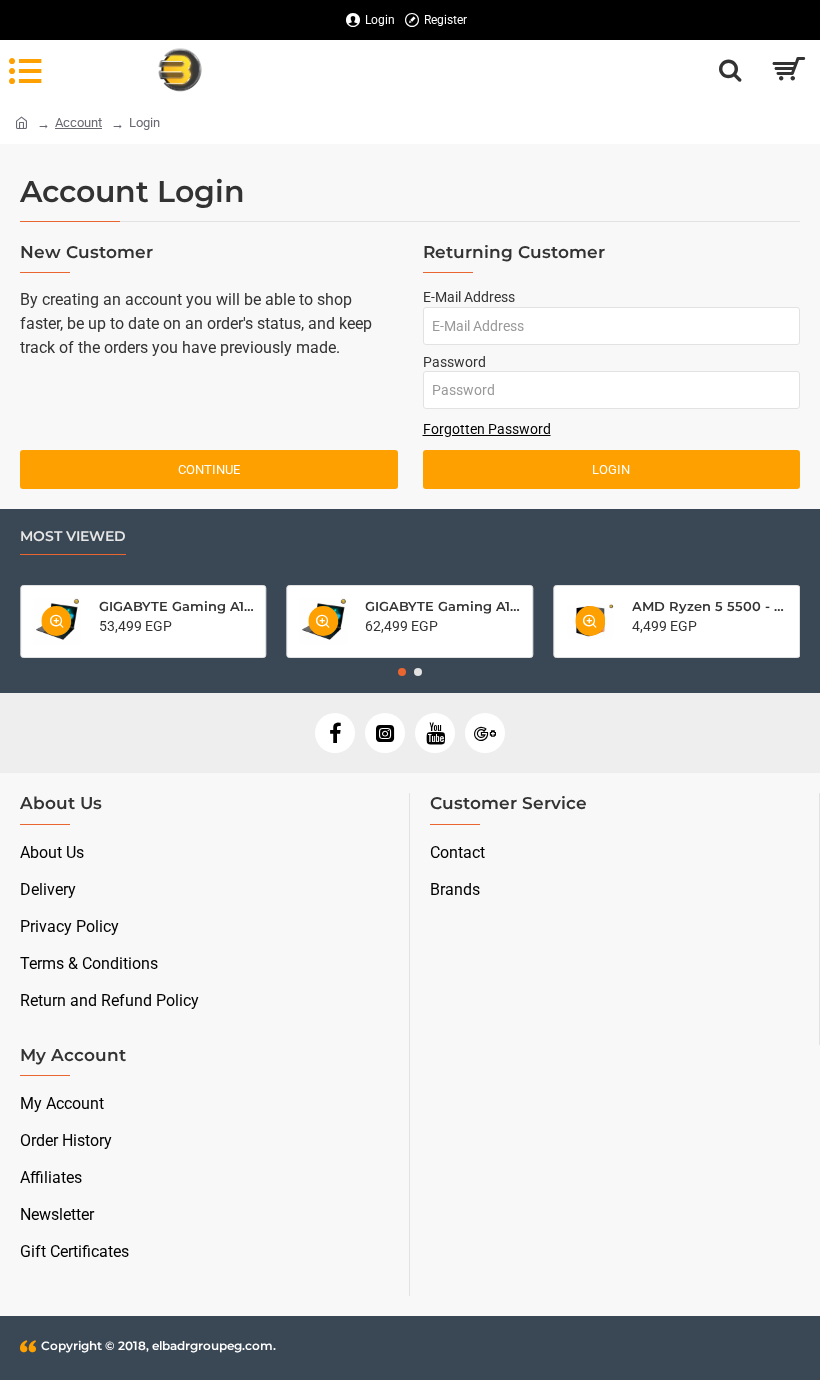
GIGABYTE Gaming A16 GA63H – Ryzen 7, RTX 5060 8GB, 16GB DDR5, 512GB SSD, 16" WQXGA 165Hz (442, 606)
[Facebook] (335, 733)
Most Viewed (73, 536)
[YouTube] (435, 733)
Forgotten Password (487, 429)
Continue (209, 469)
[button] (402, 672)
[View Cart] (787, 70)
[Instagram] (385, 733)
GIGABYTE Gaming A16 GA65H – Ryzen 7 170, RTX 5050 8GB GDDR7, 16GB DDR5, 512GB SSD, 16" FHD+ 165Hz (176, 606)
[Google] (485, 733)
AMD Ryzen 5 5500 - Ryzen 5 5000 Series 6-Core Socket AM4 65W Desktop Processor (709, 606)
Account (78, 122)
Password (454, 362)
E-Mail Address (469, 297)
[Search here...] (730, 70)
